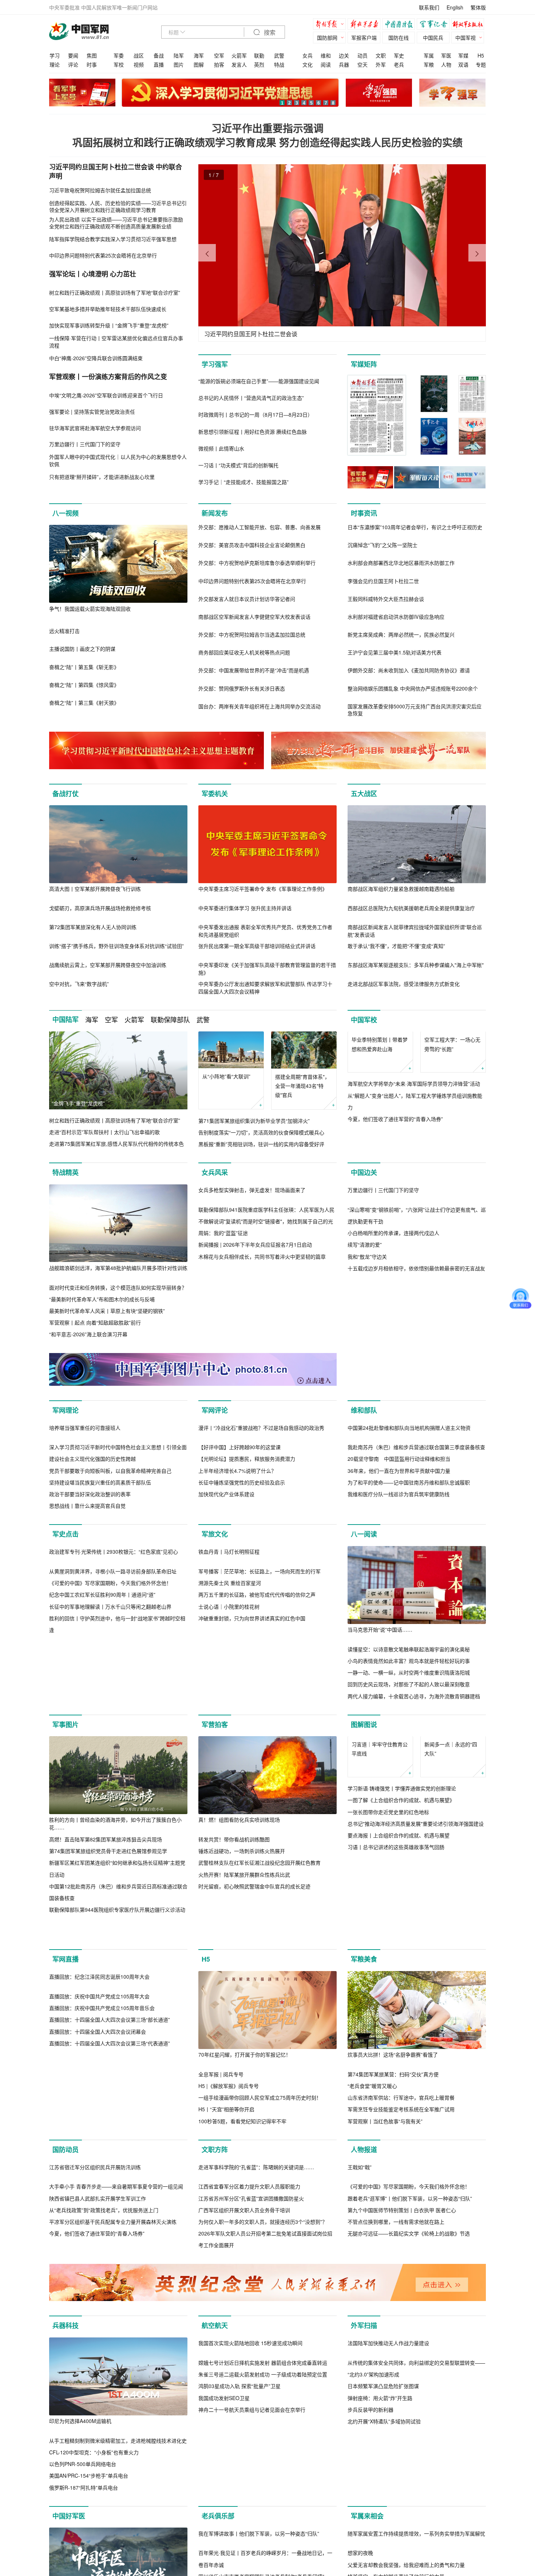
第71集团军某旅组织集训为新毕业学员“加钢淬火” (254, 1121)
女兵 (308, 55)
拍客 (219, 64)
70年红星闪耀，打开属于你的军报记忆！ (245, 2199)
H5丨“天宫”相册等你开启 (226, 2253)
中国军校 (364, 1020)
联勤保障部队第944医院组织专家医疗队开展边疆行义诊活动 (117, 2023)
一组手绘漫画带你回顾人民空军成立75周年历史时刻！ (260, 2242)
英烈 (259, 64)
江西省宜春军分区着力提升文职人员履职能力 (249, 2408)
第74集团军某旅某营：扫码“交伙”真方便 (393, 2218)
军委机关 (215, 794)
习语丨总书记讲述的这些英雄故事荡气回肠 (396, 1997)
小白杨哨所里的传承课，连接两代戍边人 (393, 1322)
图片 (179, 64)
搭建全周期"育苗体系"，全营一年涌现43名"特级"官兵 (302, 1086)
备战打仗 (66, 794)
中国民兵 (433, 38)
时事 (92, 64)
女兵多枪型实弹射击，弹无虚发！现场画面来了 (252, 1279)
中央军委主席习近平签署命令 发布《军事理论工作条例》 (263, 889)
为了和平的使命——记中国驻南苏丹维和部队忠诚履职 (409, 1584)
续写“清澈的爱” (365, 1334)
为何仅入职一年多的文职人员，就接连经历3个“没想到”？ (263, 2444)
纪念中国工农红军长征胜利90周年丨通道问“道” (102, 1774)
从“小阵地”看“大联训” (226, 1076)
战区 (139, 55)
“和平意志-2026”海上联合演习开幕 (88, 1346)
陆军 (179, 55)
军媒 (463, 55)
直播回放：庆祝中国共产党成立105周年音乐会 (102, 2230)
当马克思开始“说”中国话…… (380, 1731)
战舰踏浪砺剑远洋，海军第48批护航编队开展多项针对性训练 (118, 1279)
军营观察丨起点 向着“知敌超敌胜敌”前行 (95, 1334)
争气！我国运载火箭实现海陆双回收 (90, 609)
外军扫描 (364, 2548)
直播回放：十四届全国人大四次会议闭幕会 (98, 2253)
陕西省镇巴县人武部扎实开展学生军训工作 (98, 2420)
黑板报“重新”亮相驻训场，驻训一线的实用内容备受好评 (261, 1144)
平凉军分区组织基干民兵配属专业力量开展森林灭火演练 (113, 2444)
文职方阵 (215, 2294)
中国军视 (465, 38)
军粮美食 (364, 2103)
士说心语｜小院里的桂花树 (229, 1786)
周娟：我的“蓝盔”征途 (223, 1322)
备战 (159, 55)
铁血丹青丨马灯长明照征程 (229, 1731)
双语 (463, 64)
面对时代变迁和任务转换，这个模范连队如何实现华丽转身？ (118, 1299)
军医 (446, 55)
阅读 (326, 64)
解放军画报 (366, 25)
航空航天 (215, 2548)
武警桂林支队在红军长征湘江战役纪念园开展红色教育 (259, 1976)
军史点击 (66, 1636)
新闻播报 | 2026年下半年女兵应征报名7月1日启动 (255, 1334)
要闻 (73, 55)
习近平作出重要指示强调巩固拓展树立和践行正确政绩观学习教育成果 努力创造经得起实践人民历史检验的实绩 (267, 135)
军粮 (429, 64)
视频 (139, 64)
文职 (381, 55)
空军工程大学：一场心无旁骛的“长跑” (452, 1081)
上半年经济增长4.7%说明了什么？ (237, 1572)
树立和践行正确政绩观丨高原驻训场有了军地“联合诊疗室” (115, 1120)
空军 (219, 55)
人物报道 (364, 2294)
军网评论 (215, 1434)
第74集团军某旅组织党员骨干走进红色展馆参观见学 (108, 1964)
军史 (399, 55)
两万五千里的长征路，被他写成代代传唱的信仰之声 (257, 1774)
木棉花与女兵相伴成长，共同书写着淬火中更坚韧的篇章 (262, 1346)
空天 (362, 64)
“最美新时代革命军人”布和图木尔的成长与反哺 (102, 1311)
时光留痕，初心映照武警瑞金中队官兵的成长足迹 (254, 1999)
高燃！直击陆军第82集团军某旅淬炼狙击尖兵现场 (106, 1952)
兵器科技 (66, 2548)
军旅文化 (215, 1636)
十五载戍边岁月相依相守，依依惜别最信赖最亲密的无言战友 (416, 1358)
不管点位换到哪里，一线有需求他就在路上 (396, 2444)
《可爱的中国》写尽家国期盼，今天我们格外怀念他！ (110, 1762)
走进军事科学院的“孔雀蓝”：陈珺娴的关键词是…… (256, 2389)
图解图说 (364, 1838)
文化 (308, 64)
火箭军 (239, 55)
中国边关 (364, 1184)
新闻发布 (215, 513)
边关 (344, 55)
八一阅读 (364, 1636)
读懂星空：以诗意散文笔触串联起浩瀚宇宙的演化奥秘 (409, 1751)
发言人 (239, 64)
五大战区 (364, 794)
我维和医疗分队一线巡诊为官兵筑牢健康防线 (399, 1596)
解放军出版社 (469, 25)
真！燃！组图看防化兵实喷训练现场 (239, 1933)
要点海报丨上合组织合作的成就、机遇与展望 (399, 1985)
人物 (446, 64)
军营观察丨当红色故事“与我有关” (385, 2265)
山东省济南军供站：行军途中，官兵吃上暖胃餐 (401, 2242)
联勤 (259, 55)
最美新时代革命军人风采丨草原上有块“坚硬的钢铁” (107, 1322)
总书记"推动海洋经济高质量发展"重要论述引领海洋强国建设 (416, 1974)
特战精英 (66, 1184)
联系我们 (429, 7)
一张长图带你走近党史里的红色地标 (388, 1962)
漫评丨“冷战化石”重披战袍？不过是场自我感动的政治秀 (261, 1529)
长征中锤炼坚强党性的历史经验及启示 (242, 1584)
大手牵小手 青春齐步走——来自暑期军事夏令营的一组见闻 (116, 2408)
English (455, 7)
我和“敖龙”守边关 (367, 1346)
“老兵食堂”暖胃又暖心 (372, 2230)
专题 (481, 64)
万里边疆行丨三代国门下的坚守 (383, 1279)
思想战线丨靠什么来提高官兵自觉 (87, 1608)
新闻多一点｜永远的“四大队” (451, 1899)
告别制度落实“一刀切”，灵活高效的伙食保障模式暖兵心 (261, 1132)
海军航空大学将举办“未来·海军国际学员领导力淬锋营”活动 (414, 1121)
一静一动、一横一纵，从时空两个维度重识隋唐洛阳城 (409, 1774)
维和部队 (364, 1434)
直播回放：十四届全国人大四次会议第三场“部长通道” (110, 2242)
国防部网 (327, 38)
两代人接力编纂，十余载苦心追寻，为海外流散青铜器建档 (414, 1798)
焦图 (92, 55)
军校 (119, 64)
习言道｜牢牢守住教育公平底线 (380, 1899)
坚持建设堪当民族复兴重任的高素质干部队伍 (100, 1584)
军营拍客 (215, 1838)
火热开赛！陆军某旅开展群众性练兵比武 (244, 1988)
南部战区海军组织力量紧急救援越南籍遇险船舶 (401, 889)
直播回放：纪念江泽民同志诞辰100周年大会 (99, 2199)
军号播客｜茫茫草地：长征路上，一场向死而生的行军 (259, 1751)
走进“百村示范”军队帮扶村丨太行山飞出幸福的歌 (104, 1132)
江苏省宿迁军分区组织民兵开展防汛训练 (95, 2389)
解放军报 (331, 25)
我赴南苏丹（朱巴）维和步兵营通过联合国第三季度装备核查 (416, 1549)
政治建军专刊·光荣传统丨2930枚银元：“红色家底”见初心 (114, 1731)
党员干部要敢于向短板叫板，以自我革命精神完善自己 (110, 1572)
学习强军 (215, 364)
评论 (73, 64)
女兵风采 (215, 1184)
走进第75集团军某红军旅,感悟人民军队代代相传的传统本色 (116, 1144)
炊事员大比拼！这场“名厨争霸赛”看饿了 (393, 2199)
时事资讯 (364, 513)
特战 (279, 64)
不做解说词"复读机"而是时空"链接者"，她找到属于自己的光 (266, 1311)
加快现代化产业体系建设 (226, 1596)
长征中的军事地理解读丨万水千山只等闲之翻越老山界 (110, 1786)
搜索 (269, 33)
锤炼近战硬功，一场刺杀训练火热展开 (242, 1964)
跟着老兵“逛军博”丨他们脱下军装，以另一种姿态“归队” (410, 2420)
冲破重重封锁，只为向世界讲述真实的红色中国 (252, 1798)
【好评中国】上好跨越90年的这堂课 (239, 1549)
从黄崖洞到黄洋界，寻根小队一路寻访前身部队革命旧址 (113, 1751)
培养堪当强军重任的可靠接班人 (85, 1529)
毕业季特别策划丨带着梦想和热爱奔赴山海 (380, 1081)
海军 (199, 55)
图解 (199, 64)
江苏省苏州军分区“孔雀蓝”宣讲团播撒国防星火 (251, 2420)
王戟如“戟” (360, 2389)
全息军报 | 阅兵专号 (221, 2218)
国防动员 (66, 2294)
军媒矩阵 (364, 364)
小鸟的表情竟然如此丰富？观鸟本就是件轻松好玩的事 (409, 1762)
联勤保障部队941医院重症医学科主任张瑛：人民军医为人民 (266, 1299)
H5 (481, 55)
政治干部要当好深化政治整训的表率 (90, 1596)
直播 (159, 64)
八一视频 (66, 513)
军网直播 (66, 2103)
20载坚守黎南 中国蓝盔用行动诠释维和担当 (399, 1561)
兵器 (344, 64)
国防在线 (399, 38)
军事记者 (435, 25)
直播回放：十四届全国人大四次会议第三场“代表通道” (110, 2265)
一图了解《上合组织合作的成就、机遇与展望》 (401, 1950)
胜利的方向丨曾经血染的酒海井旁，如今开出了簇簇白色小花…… (115, 1937)
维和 (326, 55)
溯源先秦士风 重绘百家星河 (230, 1762)
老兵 (399, 64)
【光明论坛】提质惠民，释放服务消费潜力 (247, 1561)
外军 (381, 64)
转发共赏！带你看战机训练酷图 (234, 1952)
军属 (429, 55)
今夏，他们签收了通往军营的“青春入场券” (395, 1156)
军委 (119, 55)
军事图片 (66, 1838)
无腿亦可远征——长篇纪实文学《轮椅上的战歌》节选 (409, 2455)
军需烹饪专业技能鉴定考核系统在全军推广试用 (401, 2253)
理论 (55, 64)
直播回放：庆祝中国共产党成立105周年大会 (99, 2218)
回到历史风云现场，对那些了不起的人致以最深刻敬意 (409, 1786)
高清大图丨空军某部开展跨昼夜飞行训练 (95, 889)
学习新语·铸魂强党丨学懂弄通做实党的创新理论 (402, 1938)
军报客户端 (364, 38)
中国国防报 (400, 25)
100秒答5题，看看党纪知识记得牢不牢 (242, 2265)
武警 (279, 55)
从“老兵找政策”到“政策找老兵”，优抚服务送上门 (104, 2432)
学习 (55, 55)
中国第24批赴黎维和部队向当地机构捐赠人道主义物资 (409, 1529)
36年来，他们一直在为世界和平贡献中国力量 (399, 1572)
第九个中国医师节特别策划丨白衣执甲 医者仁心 (402, 2432)
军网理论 (66, 1434)
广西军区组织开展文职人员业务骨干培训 (244, 2432)
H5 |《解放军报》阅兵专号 (229, 2230)
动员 (362, 55)
